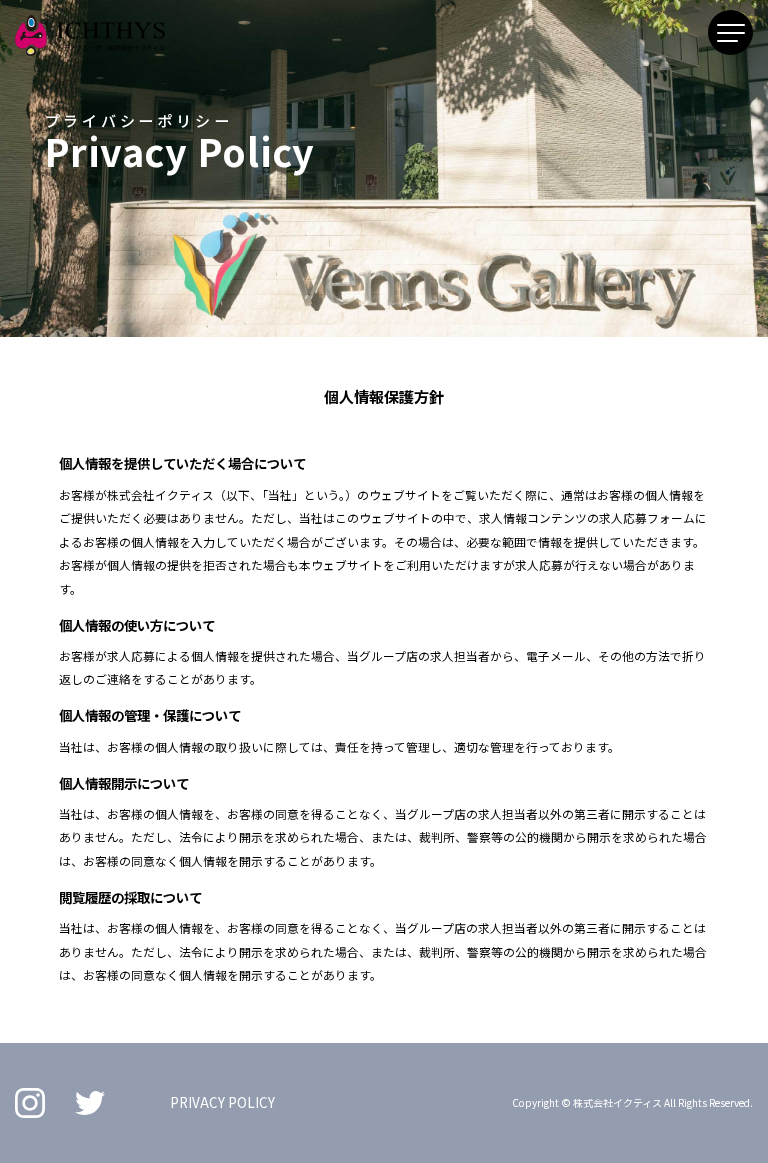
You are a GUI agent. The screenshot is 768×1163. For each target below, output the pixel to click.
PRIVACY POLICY (222, 1102)
